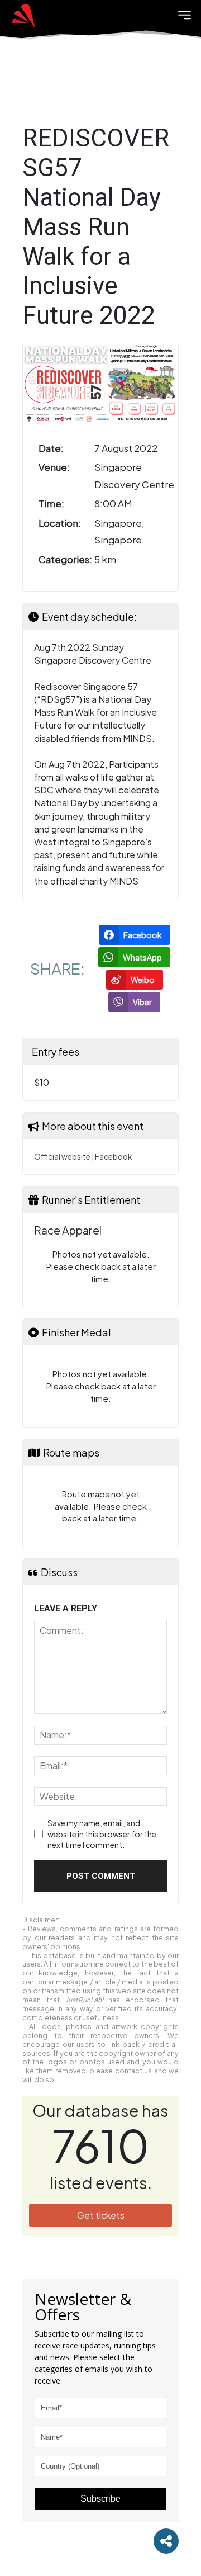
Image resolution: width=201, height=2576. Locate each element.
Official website (62, 1157)
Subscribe (100, 2499)
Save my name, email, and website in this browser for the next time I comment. (102, 1834)
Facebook (113, 1157)
